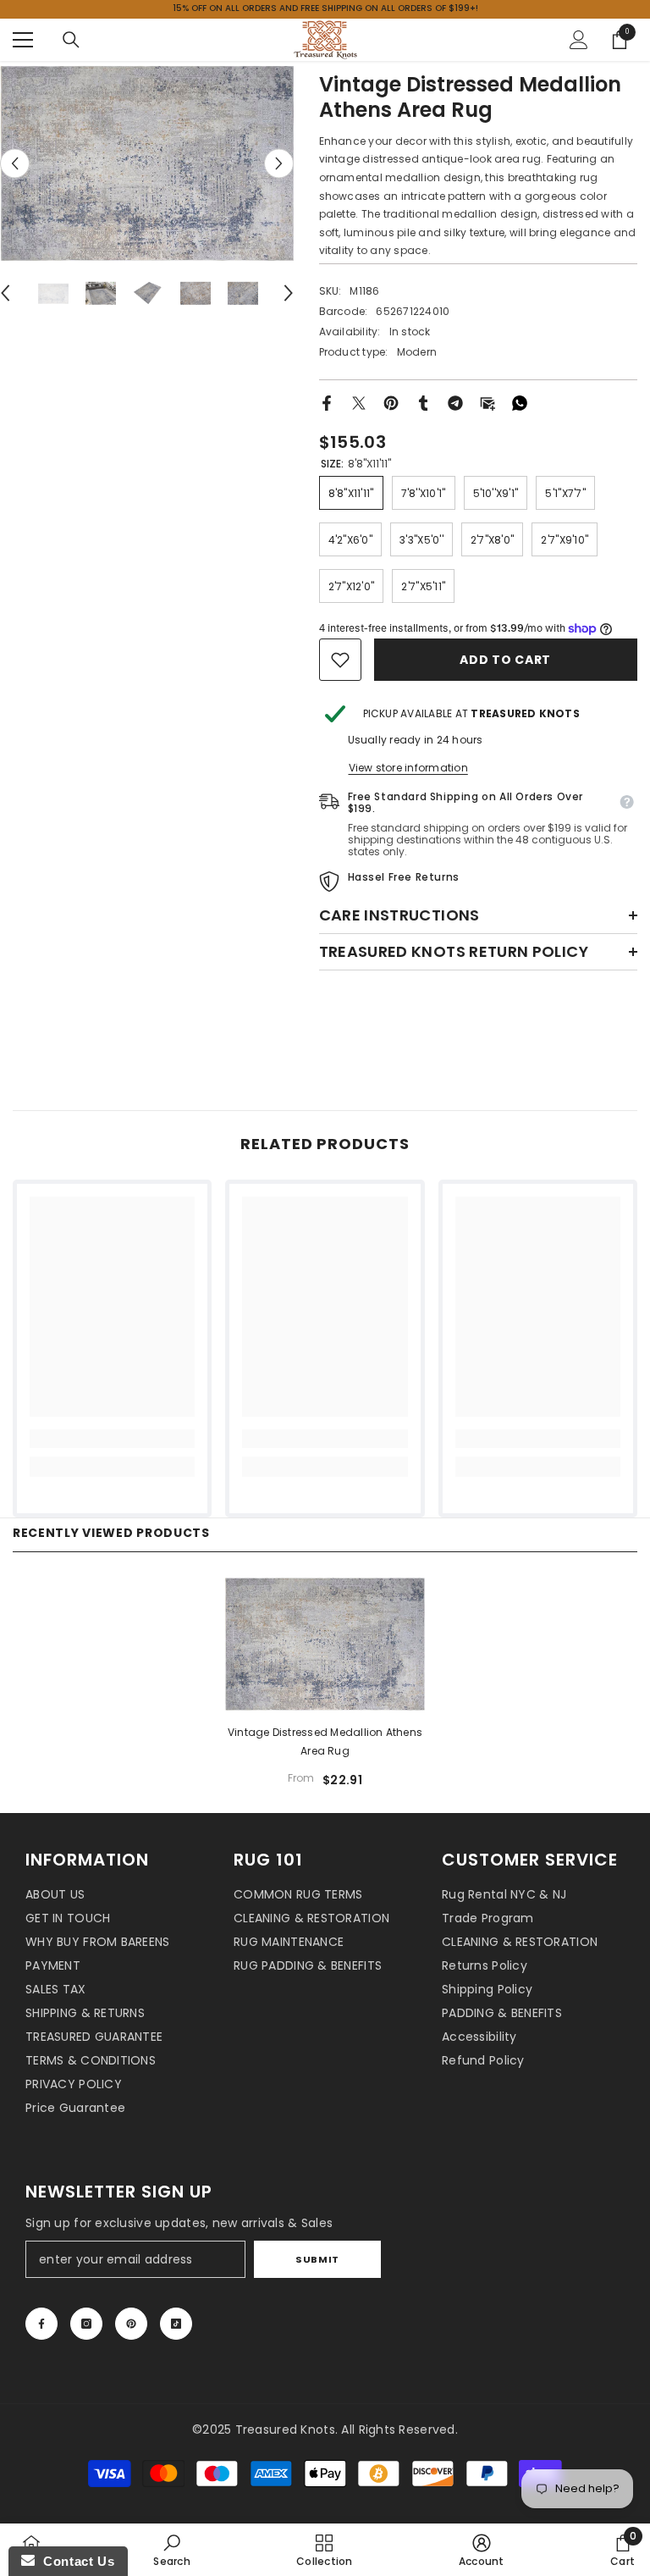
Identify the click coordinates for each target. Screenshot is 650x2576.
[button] (15, 163)
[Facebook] (327, 402)
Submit (317, 2259)
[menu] (23, 40)
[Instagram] (86, 2324)
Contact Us (74, 2561)
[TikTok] (176, 2324)
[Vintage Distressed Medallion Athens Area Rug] (325, 1644)
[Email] (487, 402)
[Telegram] (455, 402)
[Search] (71, 40)
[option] (147, 163)
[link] (340, 660)
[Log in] (579, 40)
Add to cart (505, 660)
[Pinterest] (391, 402)
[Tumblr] (423, 402)
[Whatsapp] (520, 402)
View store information (408, 768)
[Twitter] (359, 402)
